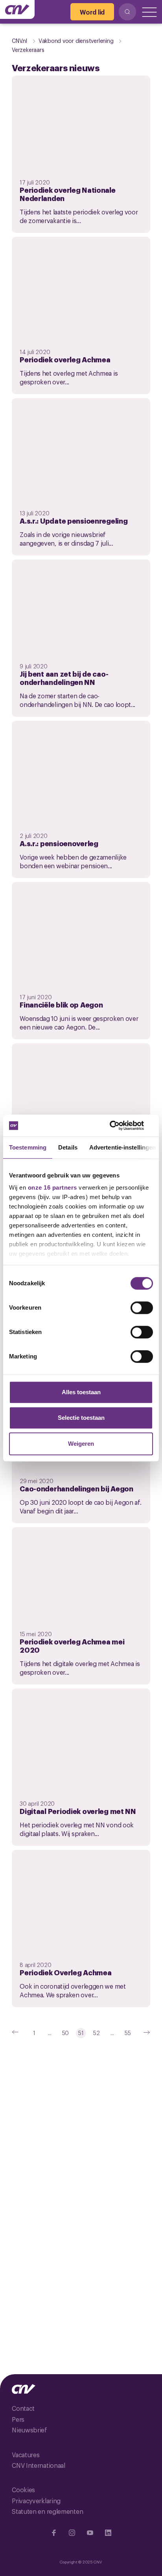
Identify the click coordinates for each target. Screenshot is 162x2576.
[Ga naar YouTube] (90, 2533)
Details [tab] (68, 1147)
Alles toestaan (81, 1392)
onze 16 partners (52, 1187)
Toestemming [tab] (28, 1147)
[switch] (142, 1308)
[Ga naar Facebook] (54, 2533)
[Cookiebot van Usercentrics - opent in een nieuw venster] (119, 1126)
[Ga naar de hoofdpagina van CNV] (17, 9)
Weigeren (81, 1444)
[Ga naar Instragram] (72, 2533)
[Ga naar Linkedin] (108, 2533)
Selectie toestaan (81, 1418)
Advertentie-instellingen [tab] (122, 1147)
